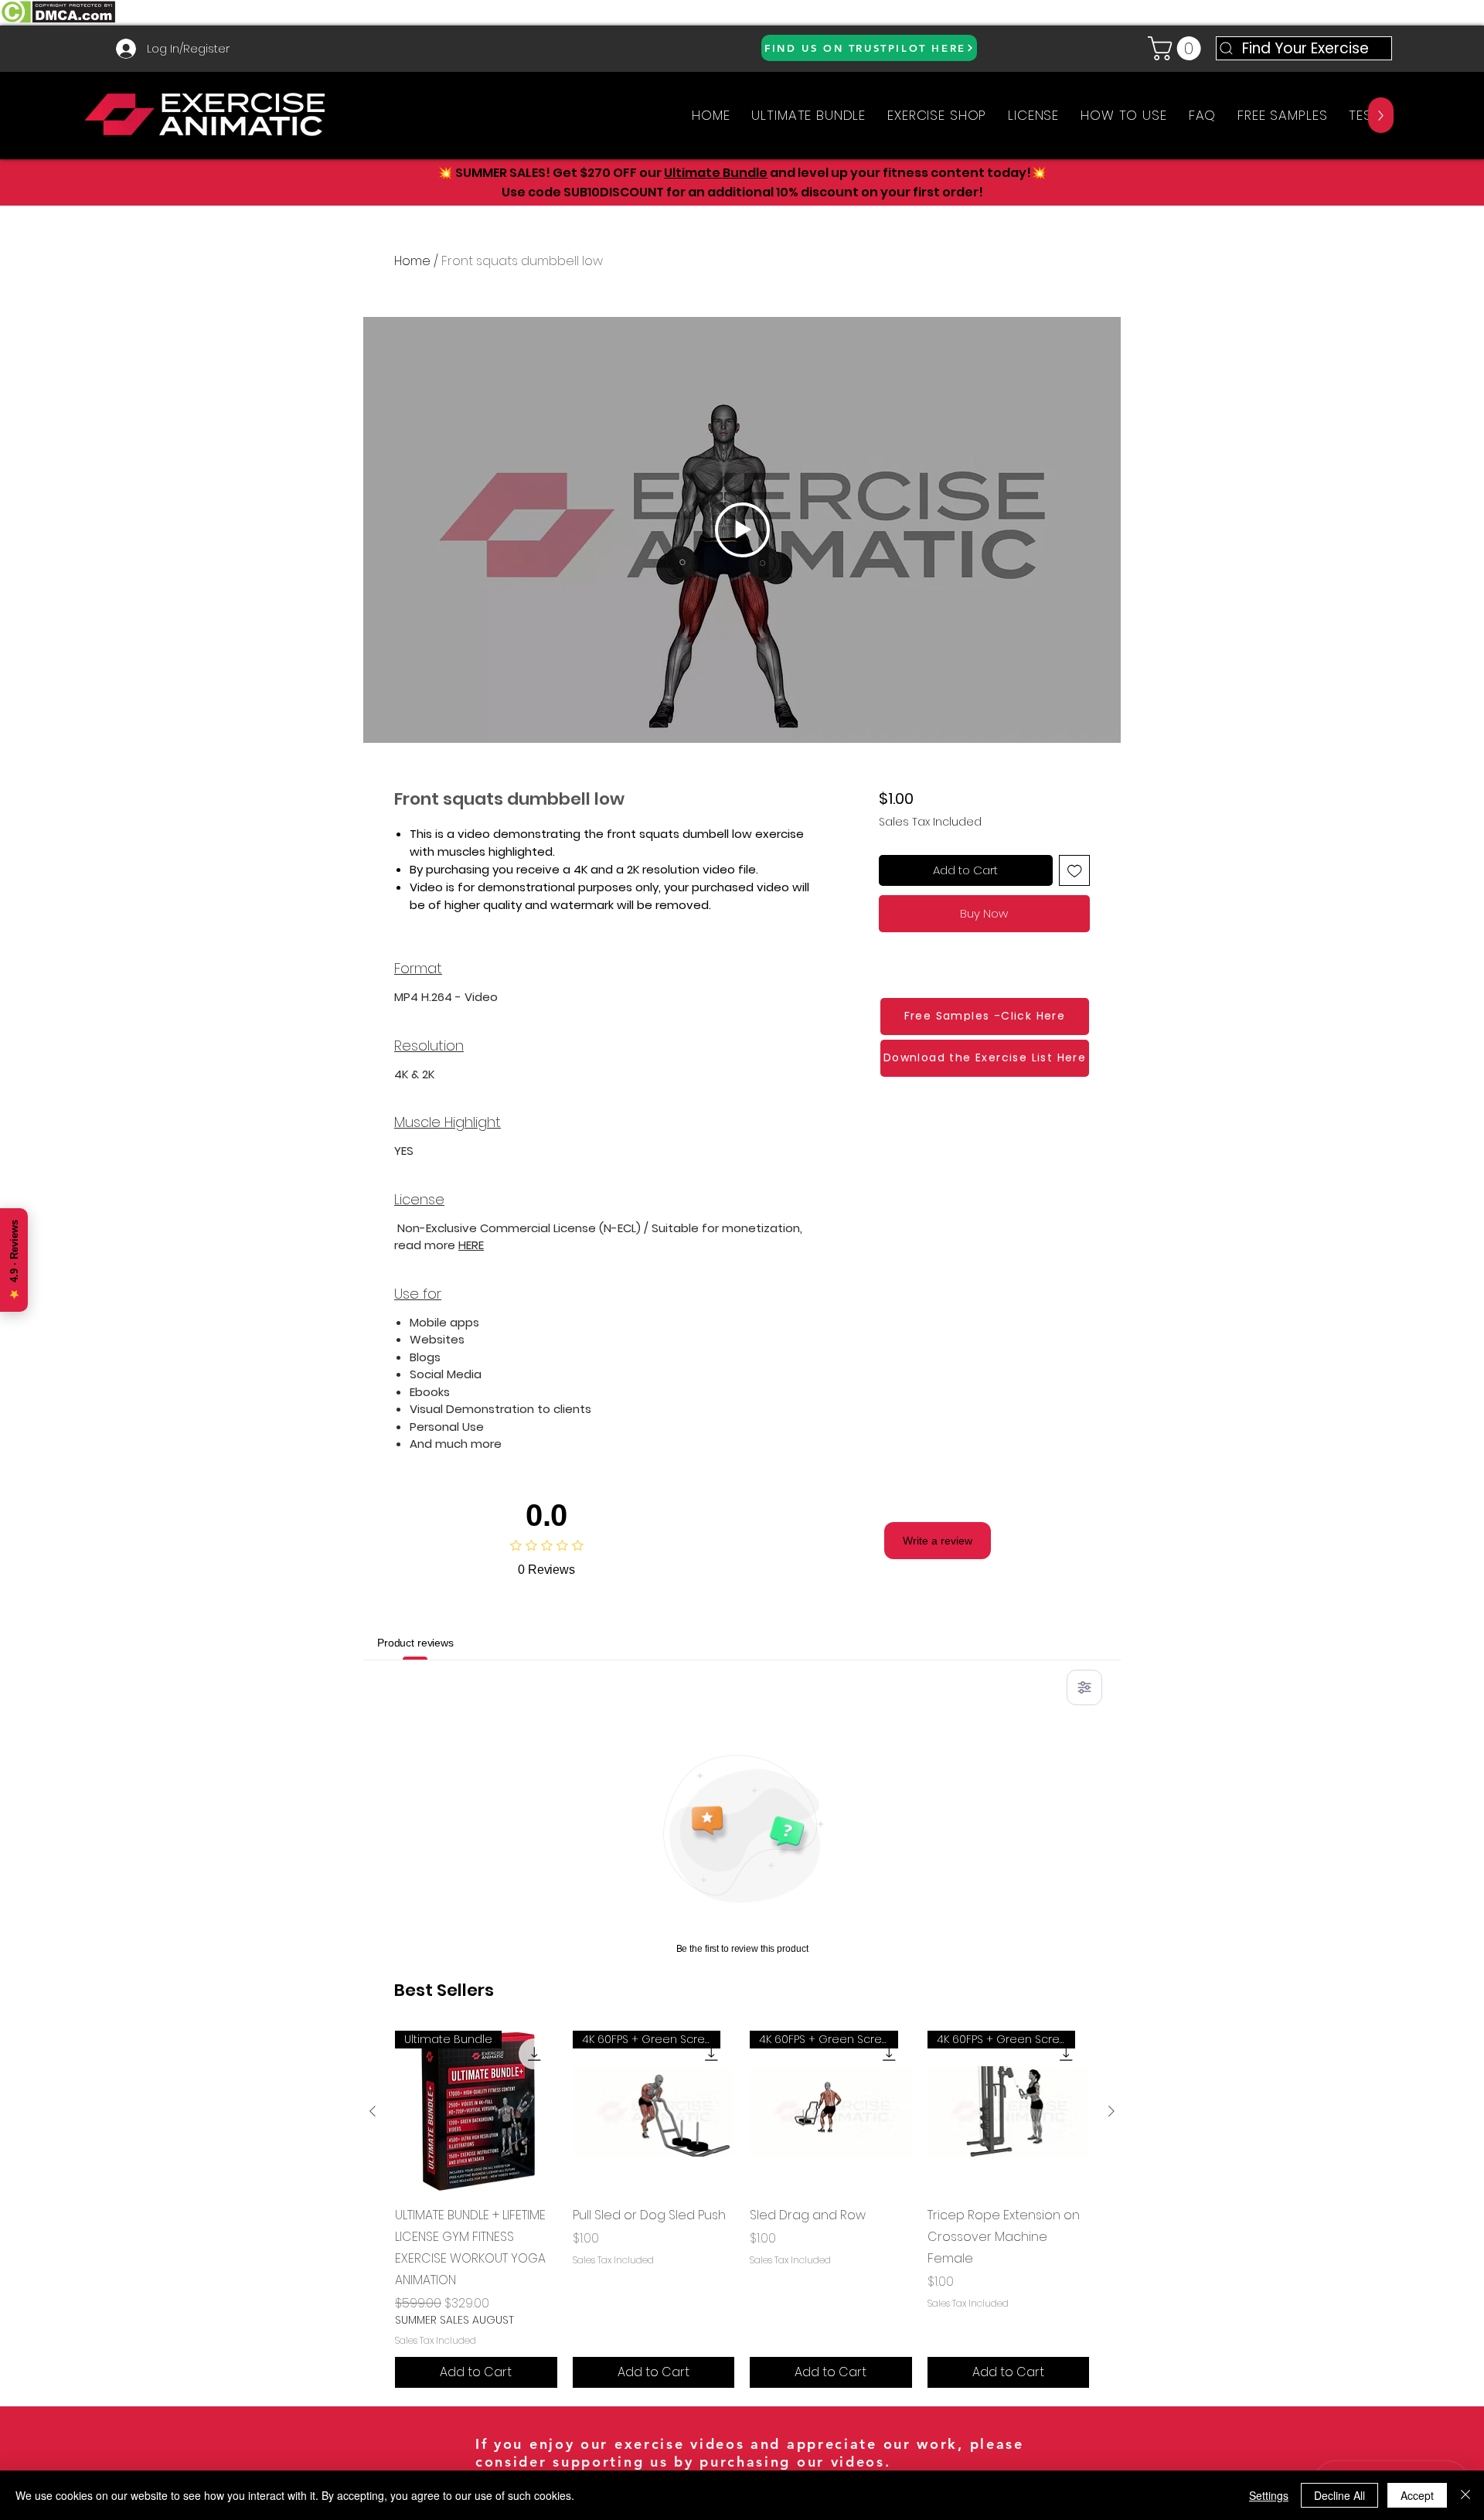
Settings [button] (1269, 2495)
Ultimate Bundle (716, 173)
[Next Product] (1111, 2111)
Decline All (1339, 2495)
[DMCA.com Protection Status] (58, 21)
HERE (471, 1245)
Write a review (938, 1541)
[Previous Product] (373, 2111)
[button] (1177, 48)
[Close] (1465, 2495)
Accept (1417, 2495)
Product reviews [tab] (415, 1643)
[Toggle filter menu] (1084, 1687)
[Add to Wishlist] (1075, 871)
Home (412, 261)
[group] (742, 2209)
